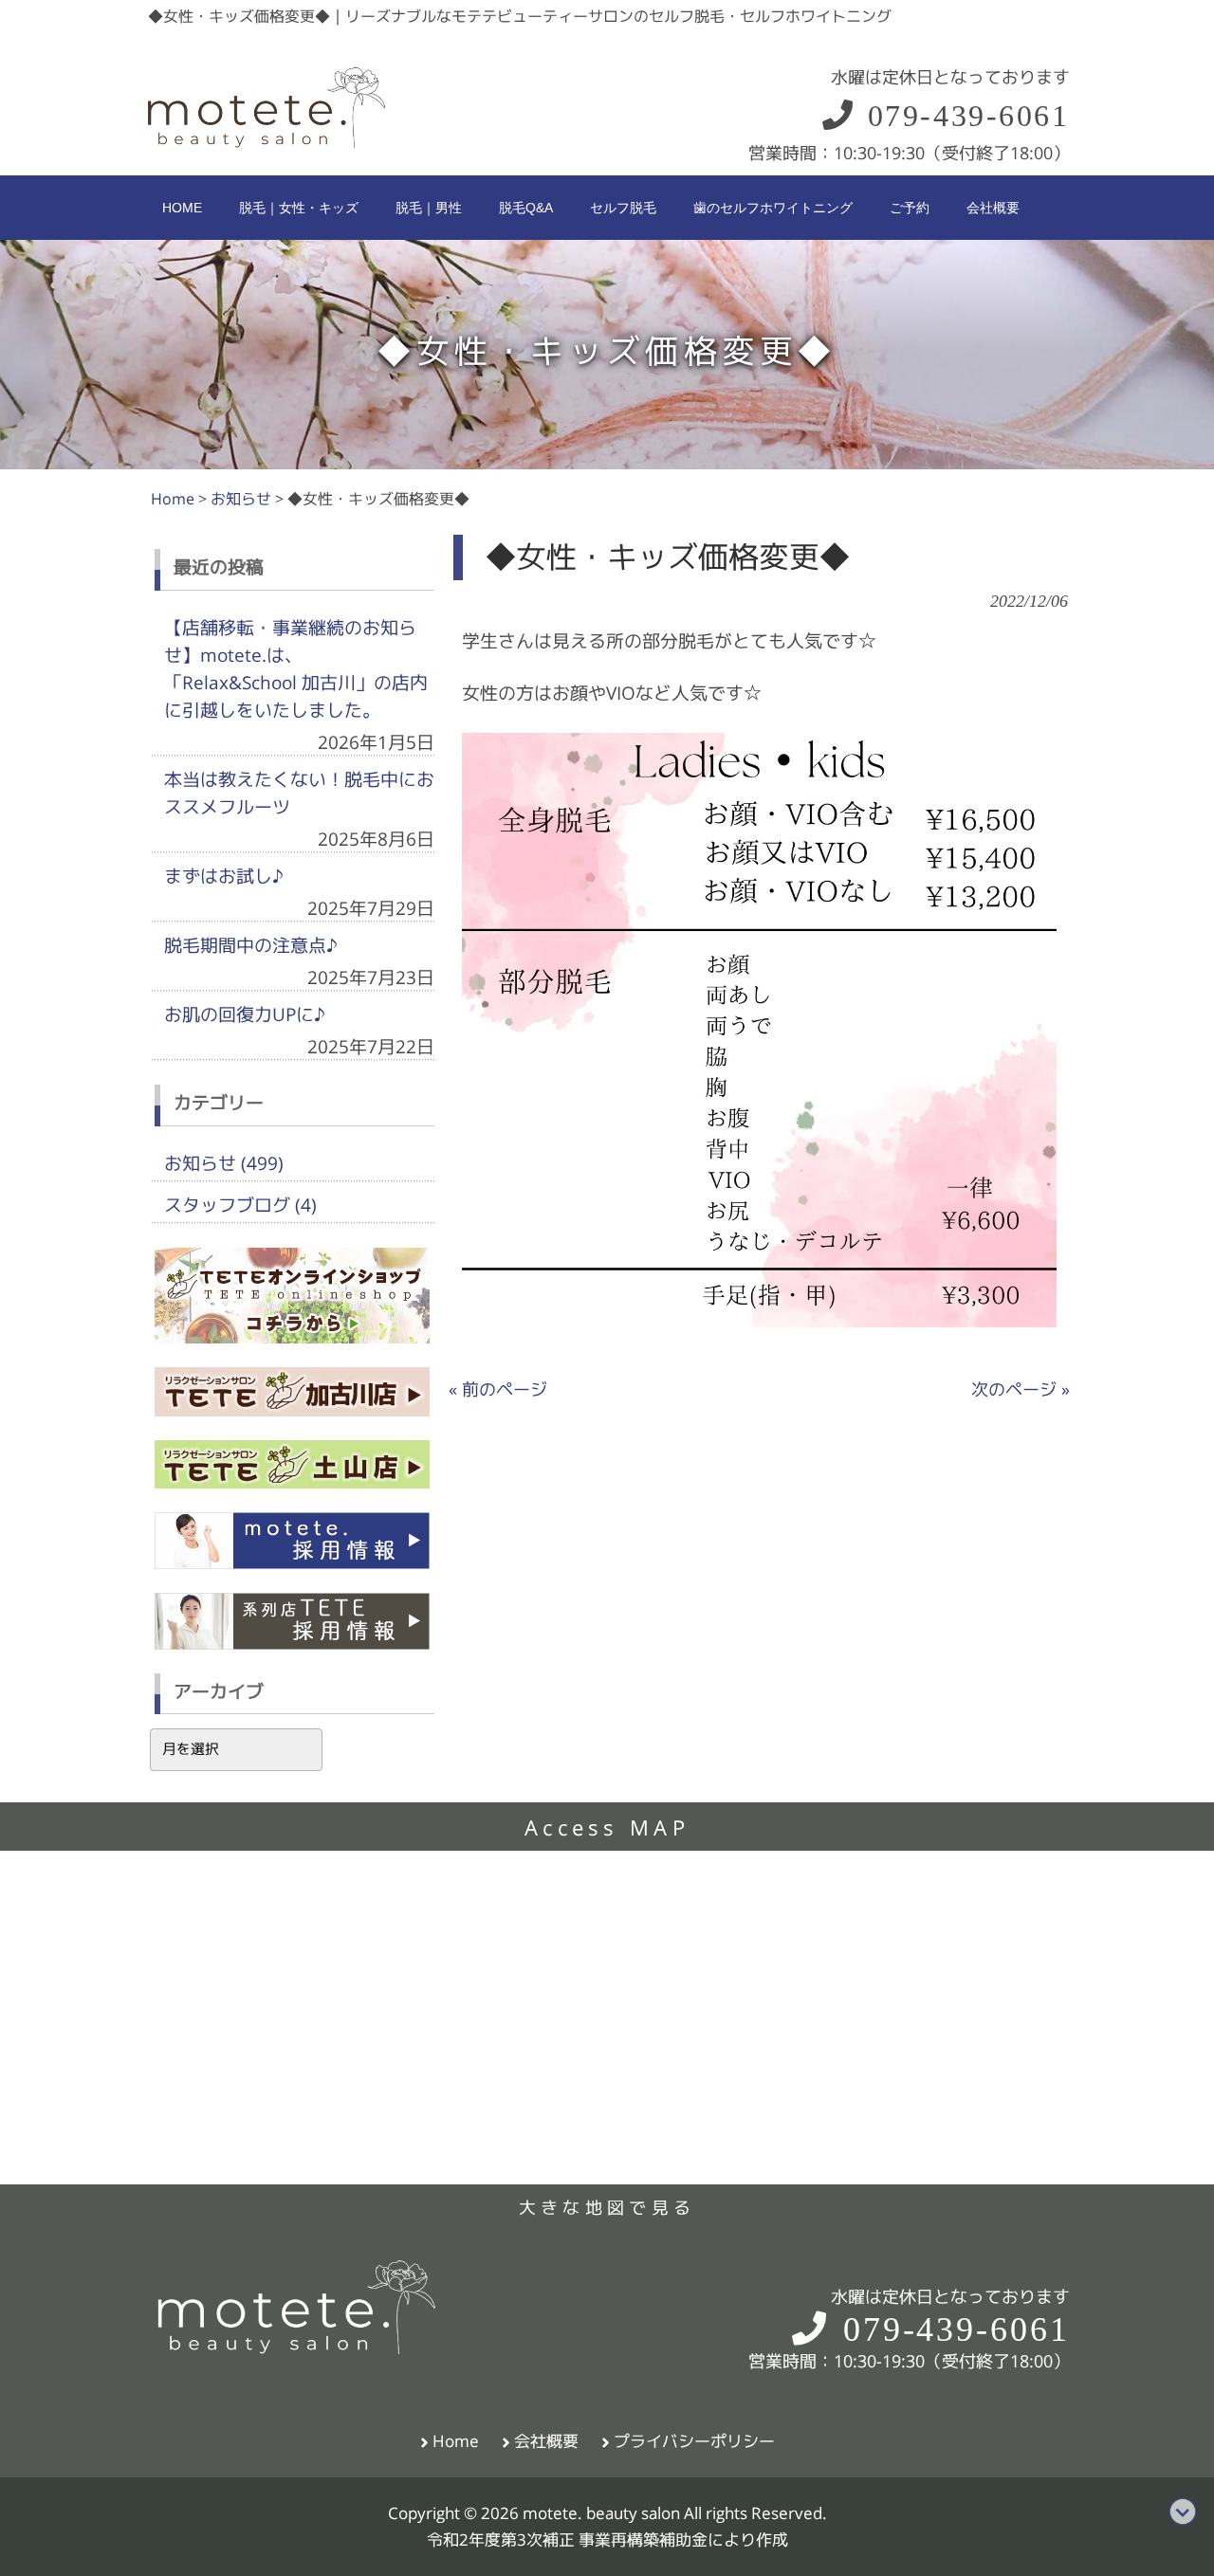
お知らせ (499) (224, 1163)
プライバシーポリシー (694, 2441)
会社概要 (546, 2441)
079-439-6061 (963, 116)
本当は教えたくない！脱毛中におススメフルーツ (299, 793)
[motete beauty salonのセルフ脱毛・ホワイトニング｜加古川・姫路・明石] (267, 144)
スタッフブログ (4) (240, 1205)
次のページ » (1021, 1389)
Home (456, 2441)
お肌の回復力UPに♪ (245, 1014)
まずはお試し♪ (224, 876)
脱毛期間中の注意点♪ (251, 945)
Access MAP (607, 1828)
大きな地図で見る (607, 2208)
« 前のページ (498, 1389)
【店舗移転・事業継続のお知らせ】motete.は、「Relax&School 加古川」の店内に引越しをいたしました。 (296, 669)
